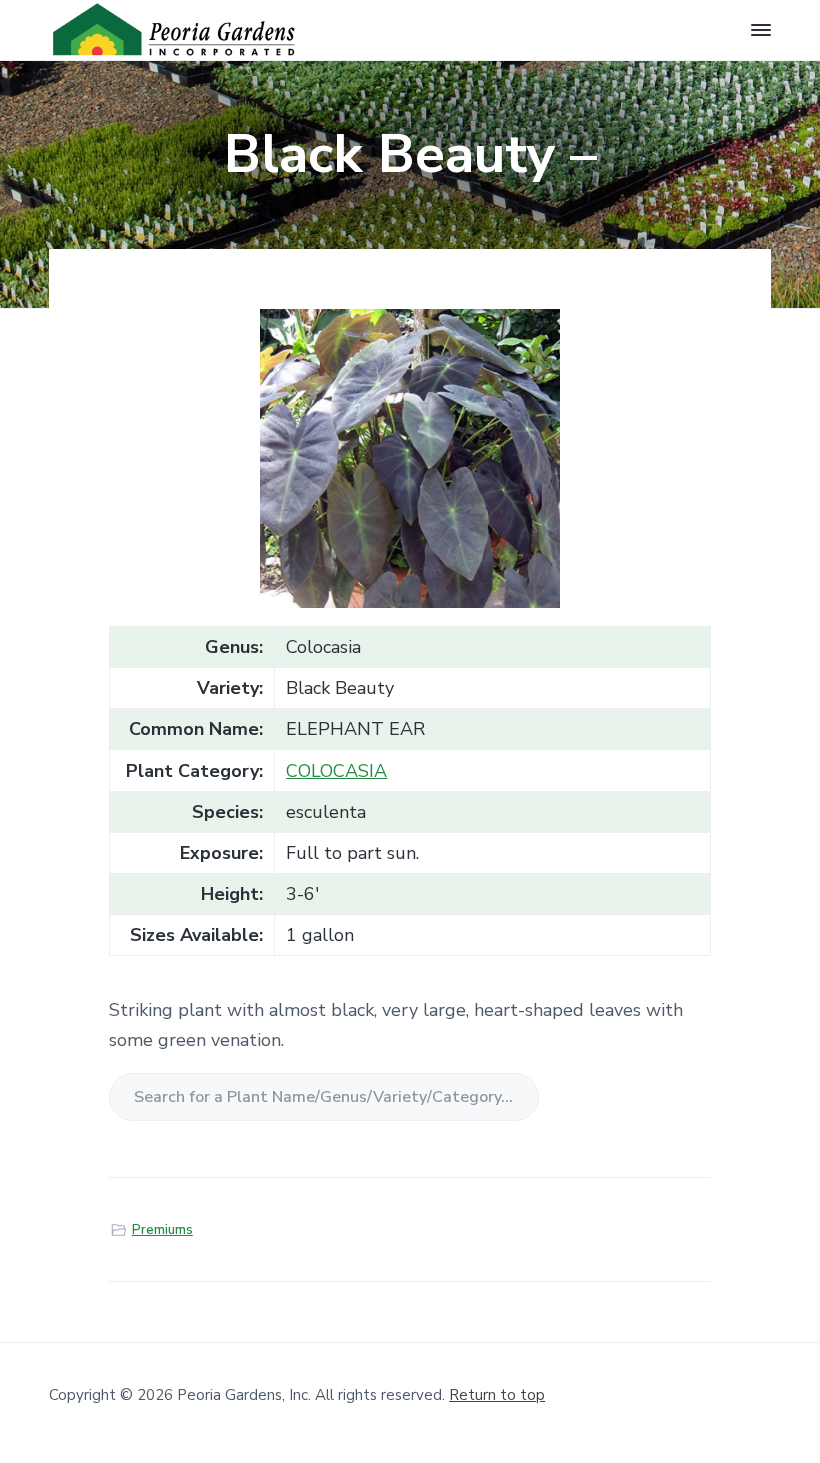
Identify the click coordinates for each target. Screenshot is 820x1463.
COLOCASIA (336, 771)
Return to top (497, 1395)
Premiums (162, 1230)
